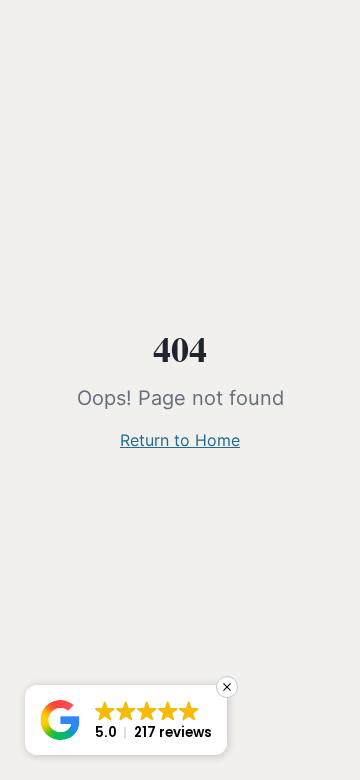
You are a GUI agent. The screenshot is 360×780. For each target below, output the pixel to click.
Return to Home (180, 440)
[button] (126, 720)
